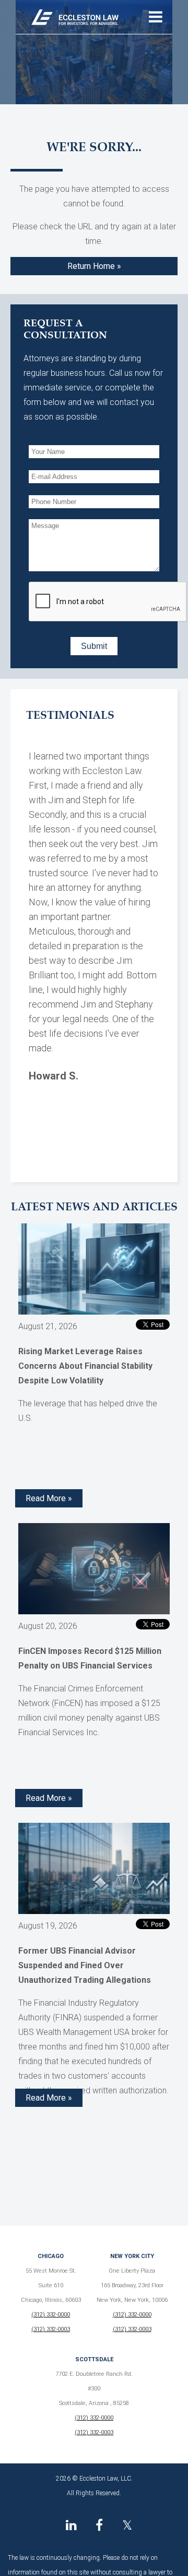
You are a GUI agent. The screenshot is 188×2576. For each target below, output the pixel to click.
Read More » (49, 1498)
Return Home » (94, 266)
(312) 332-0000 (51, 2315)
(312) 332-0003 (51, 2329)
